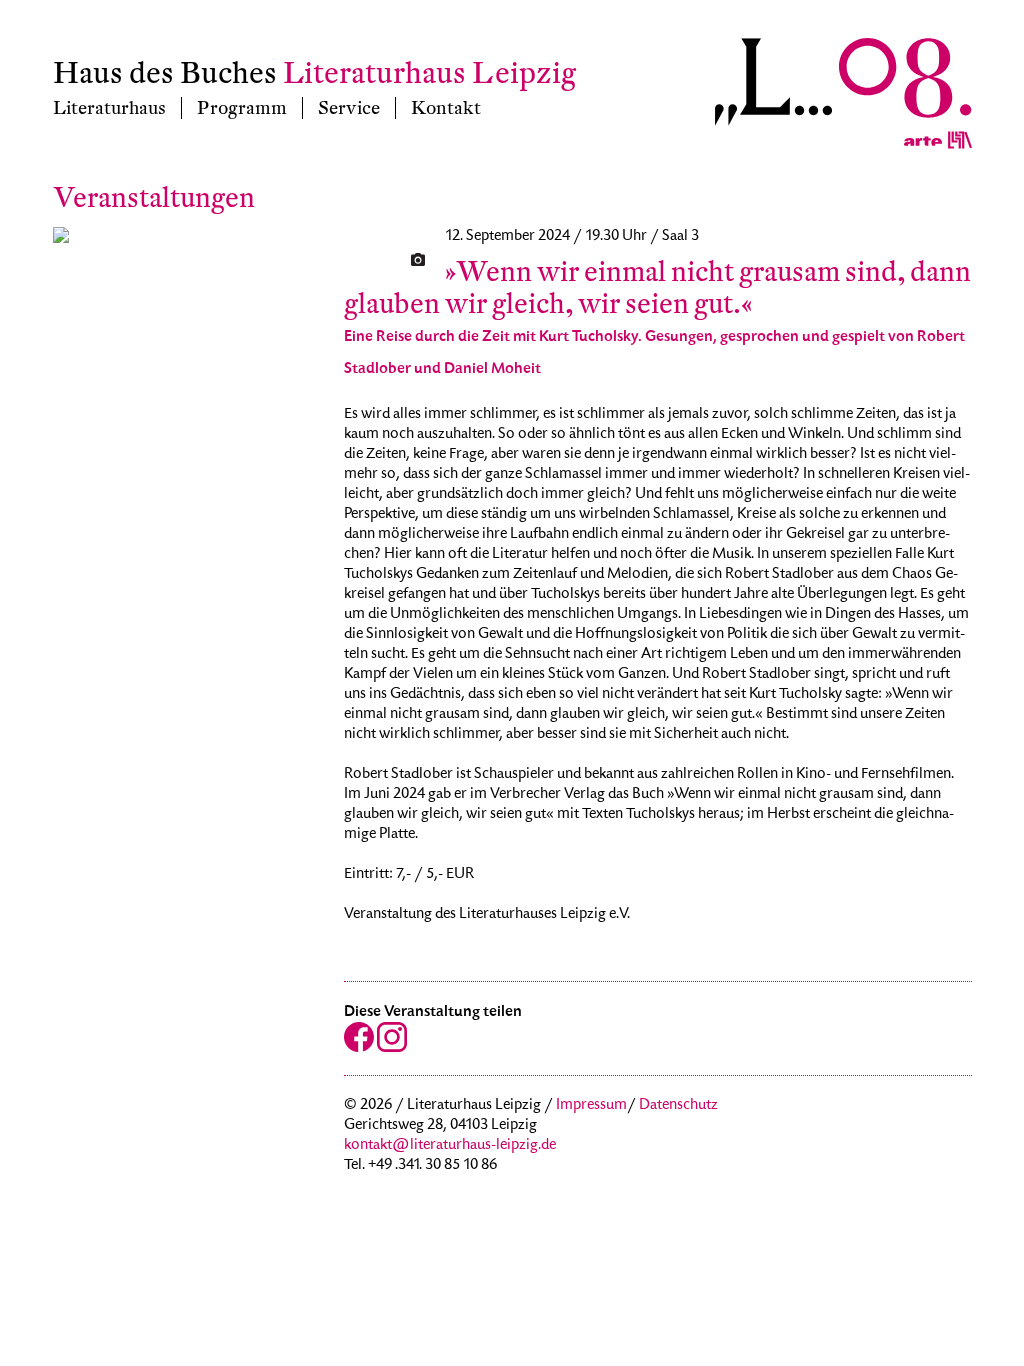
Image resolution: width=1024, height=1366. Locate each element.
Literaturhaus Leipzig (429, 73)
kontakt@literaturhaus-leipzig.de (450, 1146)
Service (349, 108)
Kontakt (446, 108)
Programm (242, 108)
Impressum (591, 1106)
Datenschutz (678, 1106)
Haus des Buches (165, 73)
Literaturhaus (109, 108)
